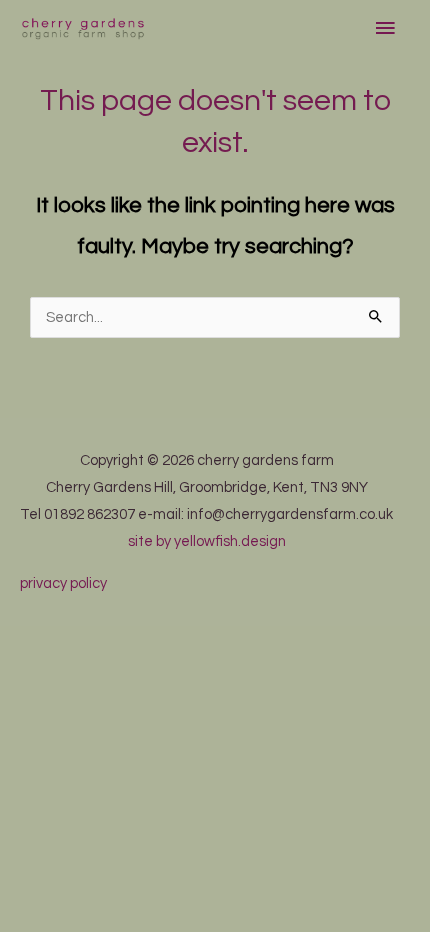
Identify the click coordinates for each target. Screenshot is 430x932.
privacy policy (63, 583)
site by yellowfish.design (207, 541)
